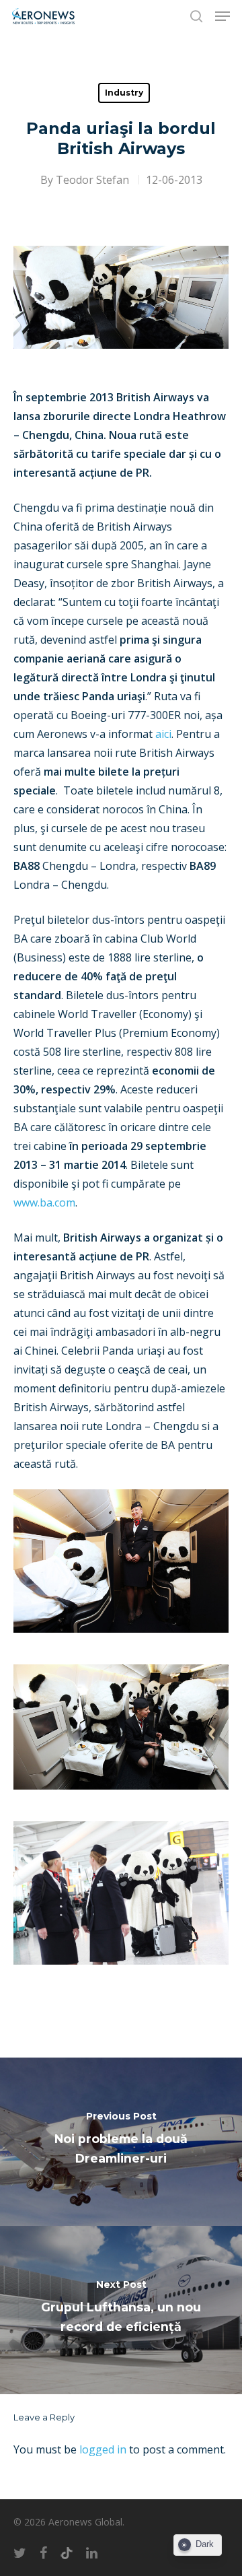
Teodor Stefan (92, 180)
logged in (103, 2449)
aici (163, 734)
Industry (124, 93)
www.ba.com (44, 1202)
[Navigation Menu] (223, 16)
